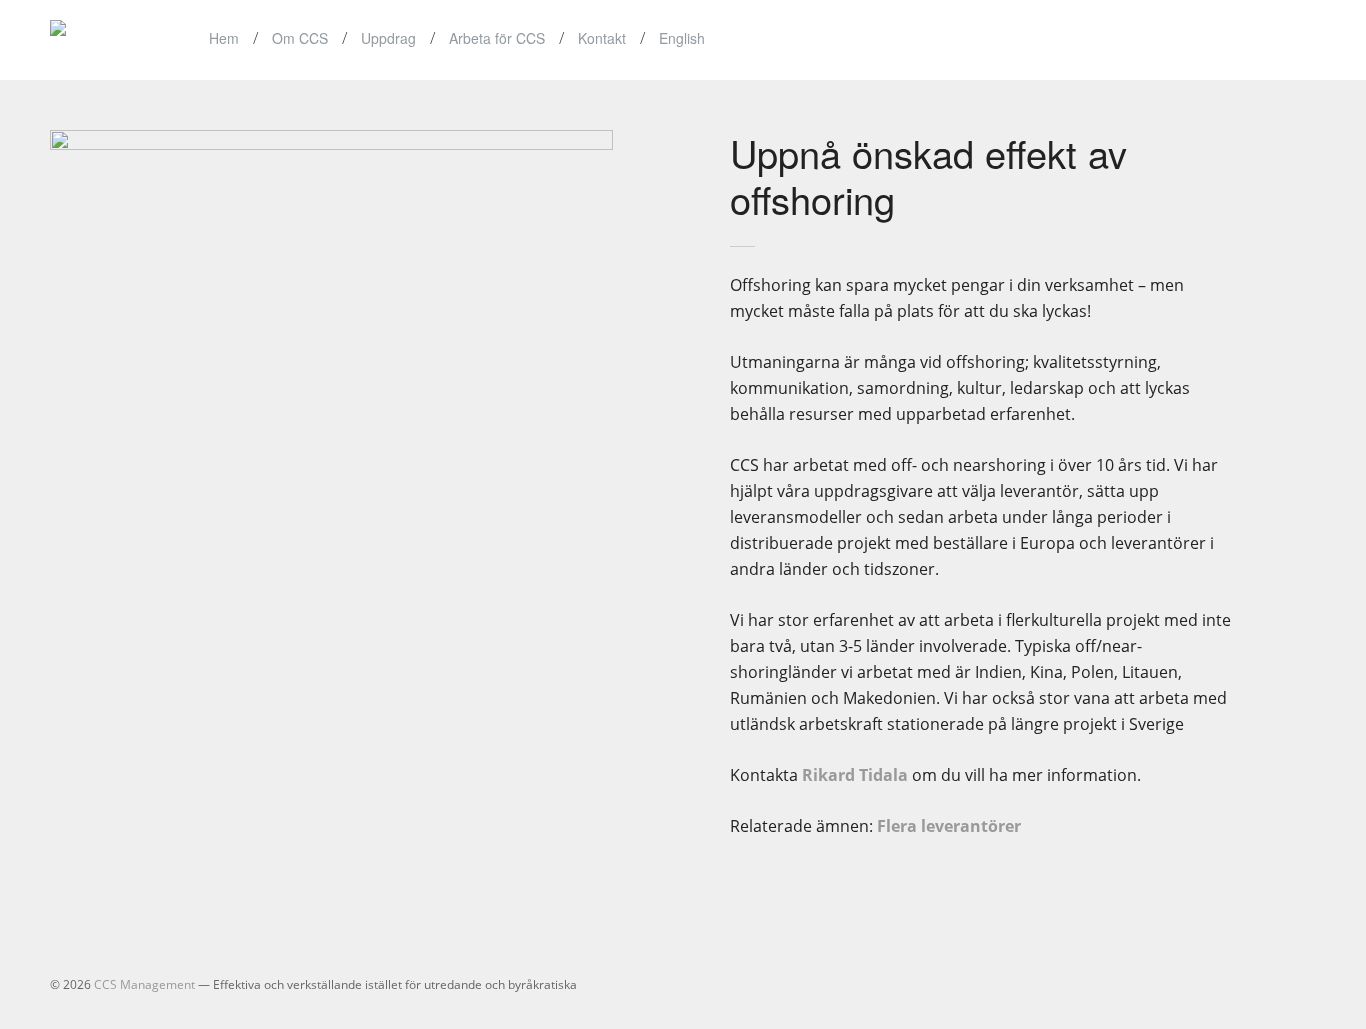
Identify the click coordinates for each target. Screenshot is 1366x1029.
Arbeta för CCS (497, 38)
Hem (224, 38)
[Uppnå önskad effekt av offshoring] (366, 144)
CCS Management (144, 984)
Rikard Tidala (855, 775)
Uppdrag (388, 38)
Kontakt (602, 38)
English (682, 38)
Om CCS (300, 38)
